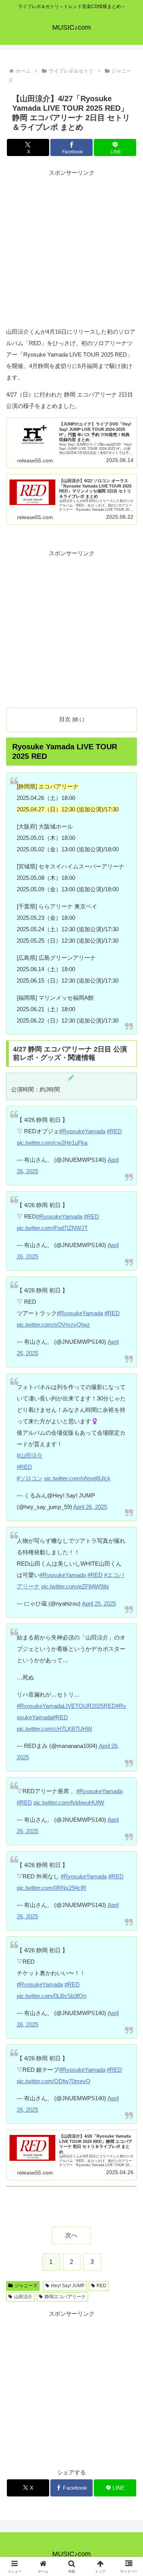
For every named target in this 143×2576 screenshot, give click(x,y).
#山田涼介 (30, 1455)
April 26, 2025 (90, 1507)
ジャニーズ (26, 2286)
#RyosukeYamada (82, 1131)
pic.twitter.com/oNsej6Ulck (77, 1478)
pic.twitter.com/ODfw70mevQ (54, 2081)
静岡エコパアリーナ (65, 2297)
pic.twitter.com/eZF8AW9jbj (75, 1586)
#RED (114, 1131)
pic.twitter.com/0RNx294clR (51, 1888)
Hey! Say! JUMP (68, 2286)
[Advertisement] (71, 249)
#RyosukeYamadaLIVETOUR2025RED (66, 1706)
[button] (128, 1541)
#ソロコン (30, 1478)
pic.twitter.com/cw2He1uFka (52, 1143)
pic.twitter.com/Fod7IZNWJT (52, 1228)
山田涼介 (23, 2297)
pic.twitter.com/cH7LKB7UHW (54, 1729)
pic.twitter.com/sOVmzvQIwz (53, 1325)
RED (101, 2286)
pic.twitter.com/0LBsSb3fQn (51, 1996)
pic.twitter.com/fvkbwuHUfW (69, 1803)
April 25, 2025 (99, 1603)
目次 (65, 719)
